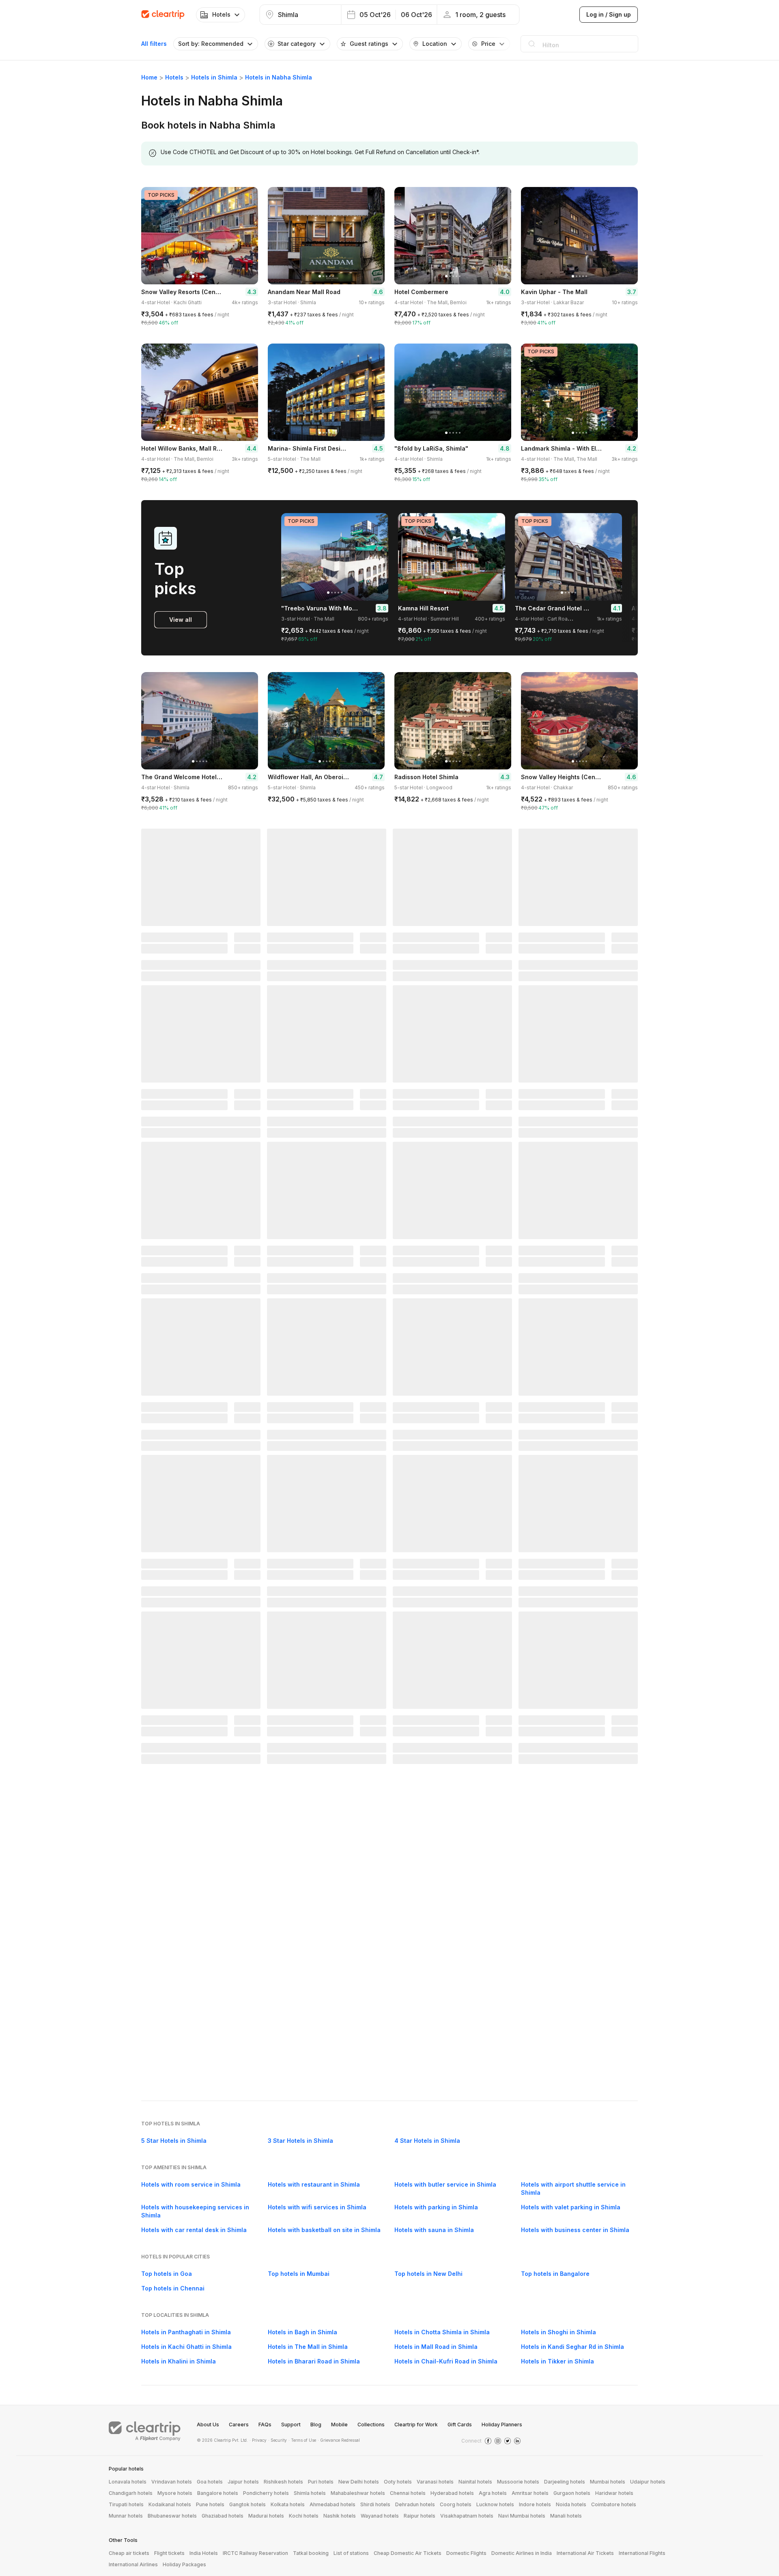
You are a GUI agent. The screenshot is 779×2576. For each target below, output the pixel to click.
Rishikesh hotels (283, 2482)
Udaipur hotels (648, 2482)
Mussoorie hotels (518, 2482)
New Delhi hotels (359, 2482)
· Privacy (258, 2440)
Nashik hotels (340, 2516)
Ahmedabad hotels (332, 2504)
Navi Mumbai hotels (522, 2516)
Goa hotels (210, 2482)
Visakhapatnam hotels (467, 2516)
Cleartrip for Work (416, 2425)
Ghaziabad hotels (223, 2516)
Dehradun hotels (415, 2504)
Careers (239, 2425)
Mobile (339, 2425)
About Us (208, 2425)
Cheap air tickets (129, 2553)
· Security (278, 2440)
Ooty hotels (398, 2482)
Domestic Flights (466, 2553)
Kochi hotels (304, 2516)
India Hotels (204, 2553)
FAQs (265, 2425)
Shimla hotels (310, 2493)
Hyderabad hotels (452, 2493)
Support (291, 2425)
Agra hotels (493, 2493)
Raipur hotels (420, 2516)
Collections (371, 2425)
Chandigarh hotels (131, 2493)
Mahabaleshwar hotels (358, 2493)
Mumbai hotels (608, 2482)
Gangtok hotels (247, 2504)
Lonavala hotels (128, 2482)
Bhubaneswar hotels (172, 2516)
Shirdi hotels (375, 2504)
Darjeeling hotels (565, 2482)
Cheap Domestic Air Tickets (408, 2553)
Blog (316, 2425)
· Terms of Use (302, 2440)
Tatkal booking (311, 2553)
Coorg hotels (456, 2504)
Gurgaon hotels (572, 2493)
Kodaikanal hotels (170, 2504)
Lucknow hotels (495, 2504)
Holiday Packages (184, 2564)
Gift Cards (460, 2425)
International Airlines (133, 2564)
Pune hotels (210, 2504)
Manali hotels (566, 2516)
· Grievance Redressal (339, 2440)
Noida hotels (571, 2504)
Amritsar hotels (530, 2493)
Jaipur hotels (243, 2482)
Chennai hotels (408, 2493)
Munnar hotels (126, 2516)
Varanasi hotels (435, 2482)
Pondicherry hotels (266, 2493)
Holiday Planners (502, 2425)
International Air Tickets (585, 2553)
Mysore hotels (175, 2493)
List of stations (351, 2553)
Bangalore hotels (218, 2493)
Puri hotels (321, 2482)
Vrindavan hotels (172, 2482)
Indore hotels (535, 2504)
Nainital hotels (475, 2482)
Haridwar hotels (614, 2493)
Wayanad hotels (380, 2516)
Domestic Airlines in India (522, 2553)
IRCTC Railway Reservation (255, 2553)
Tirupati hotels (126, 2504)
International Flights (642, 2553)
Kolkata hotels (288, 2504)
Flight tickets (169, 2553)
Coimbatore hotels (614, 2504)
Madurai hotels (266, 2516)
